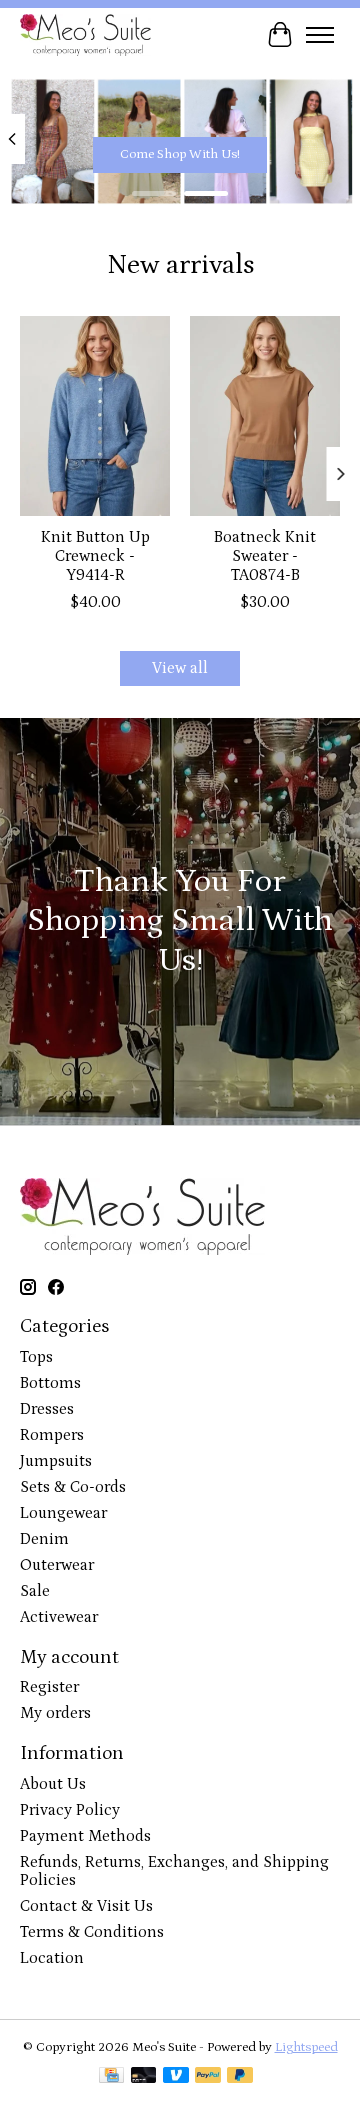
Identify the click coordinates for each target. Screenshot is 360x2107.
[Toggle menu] (320, 35)
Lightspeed (306, 2047)
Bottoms (50, 1383)
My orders (55, 1713)
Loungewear (63, 1513)
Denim (44, 1539)
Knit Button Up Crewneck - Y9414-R (95, 556)
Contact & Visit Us (86, 1906)
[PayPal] (208, 2077)
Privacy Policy (70, 1810)
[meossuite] (85, 34)
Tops (36, 1357)
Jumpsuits (56, 1461)
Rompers (52, 1435)
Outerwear (57, 1565)
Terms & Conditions (92, 1932)
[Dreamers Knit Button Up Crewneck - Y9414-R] (95, 416)
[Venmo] (176, 2077)
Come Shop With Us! (180, 154)
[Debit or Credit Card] (144, 2077)
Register (49, 1687)
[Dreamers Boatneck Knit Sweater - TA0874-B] (265, 416)
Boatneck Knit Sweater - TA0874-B (265, 556)
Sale (35, 1591)
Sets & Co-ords (73, 1487)
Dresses (47, 1409)
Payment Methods (85, 1836)
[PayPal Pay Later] (240, 2077)
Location (52, 1958)
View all (180, 668)
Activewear (59, 1617)
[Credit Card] (111, 2077)
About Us (53, 1784)
